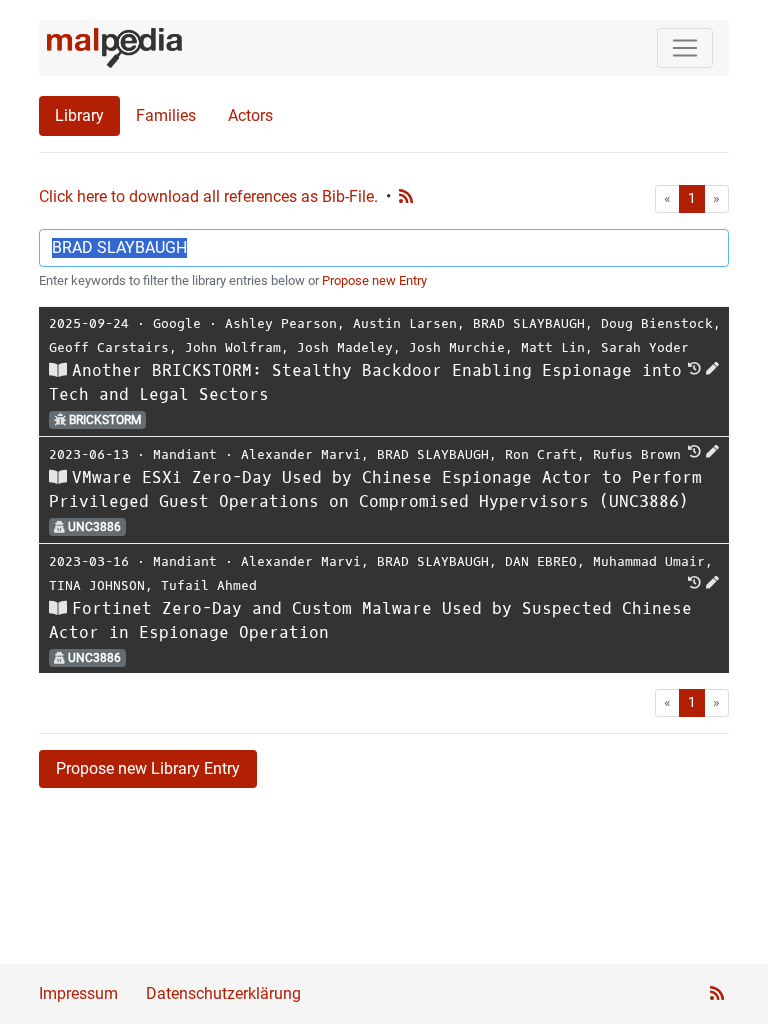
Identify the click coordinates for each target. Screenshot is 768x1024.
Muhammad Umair (649, 561)
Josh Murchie (457, 347)
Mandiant (185, 454)
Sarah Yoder (645, 347)
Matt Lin (553, 347)
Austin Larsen (405, 323)
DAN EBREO (541, 561)
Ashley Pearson (281, 323)
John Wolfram (233, 347)
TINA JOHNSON (97, 585)
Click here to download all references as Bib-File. (208, 196)
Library (79, 115)
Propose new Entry (374, 280)
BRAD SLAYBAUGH (529, 323)
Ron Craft (541, 454)
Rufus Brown (637, 454)
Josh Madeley (345, 347)
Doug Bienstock (657, 323)
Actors (250, 115)
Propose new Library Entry (148, 768)
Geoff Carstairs (109, 347)
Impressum (78, 993)
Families (166, 115)
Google (177, 323)
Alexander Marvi (301, 454)
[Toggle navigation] (685, 48)
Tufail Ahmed (209, 585)
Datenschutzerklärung (223, 993)
